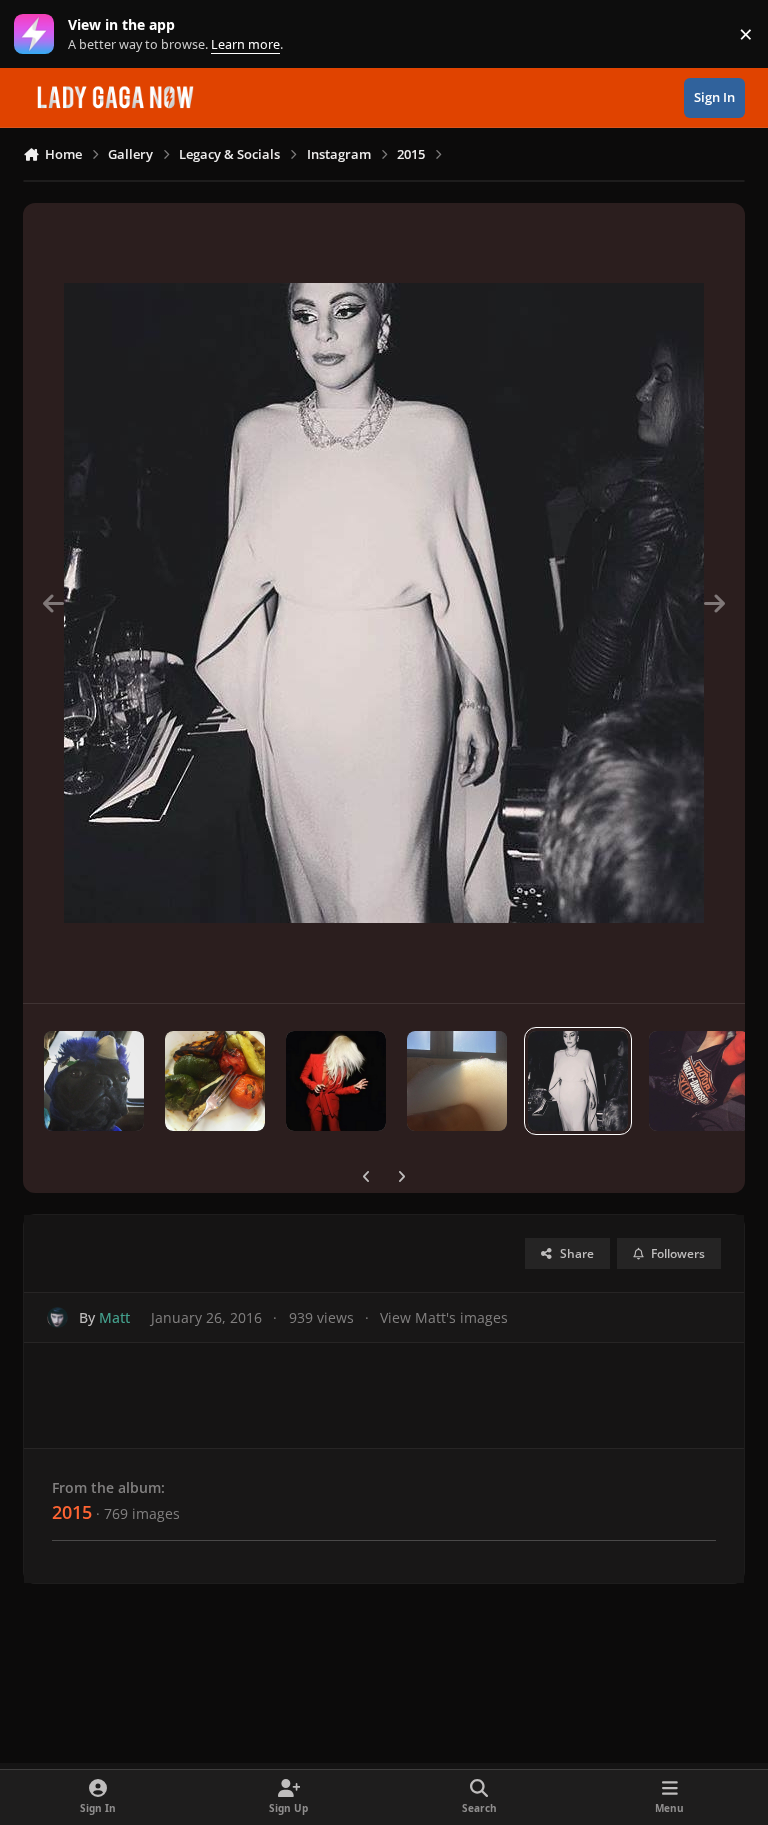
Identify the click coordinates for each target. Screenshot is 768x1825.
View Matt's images (444, 1317)
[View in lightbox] (384, 603)
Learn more (38, 34)
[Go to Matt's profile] (57, 1317)
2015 (72, 1512)
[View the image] (94, 1081)
